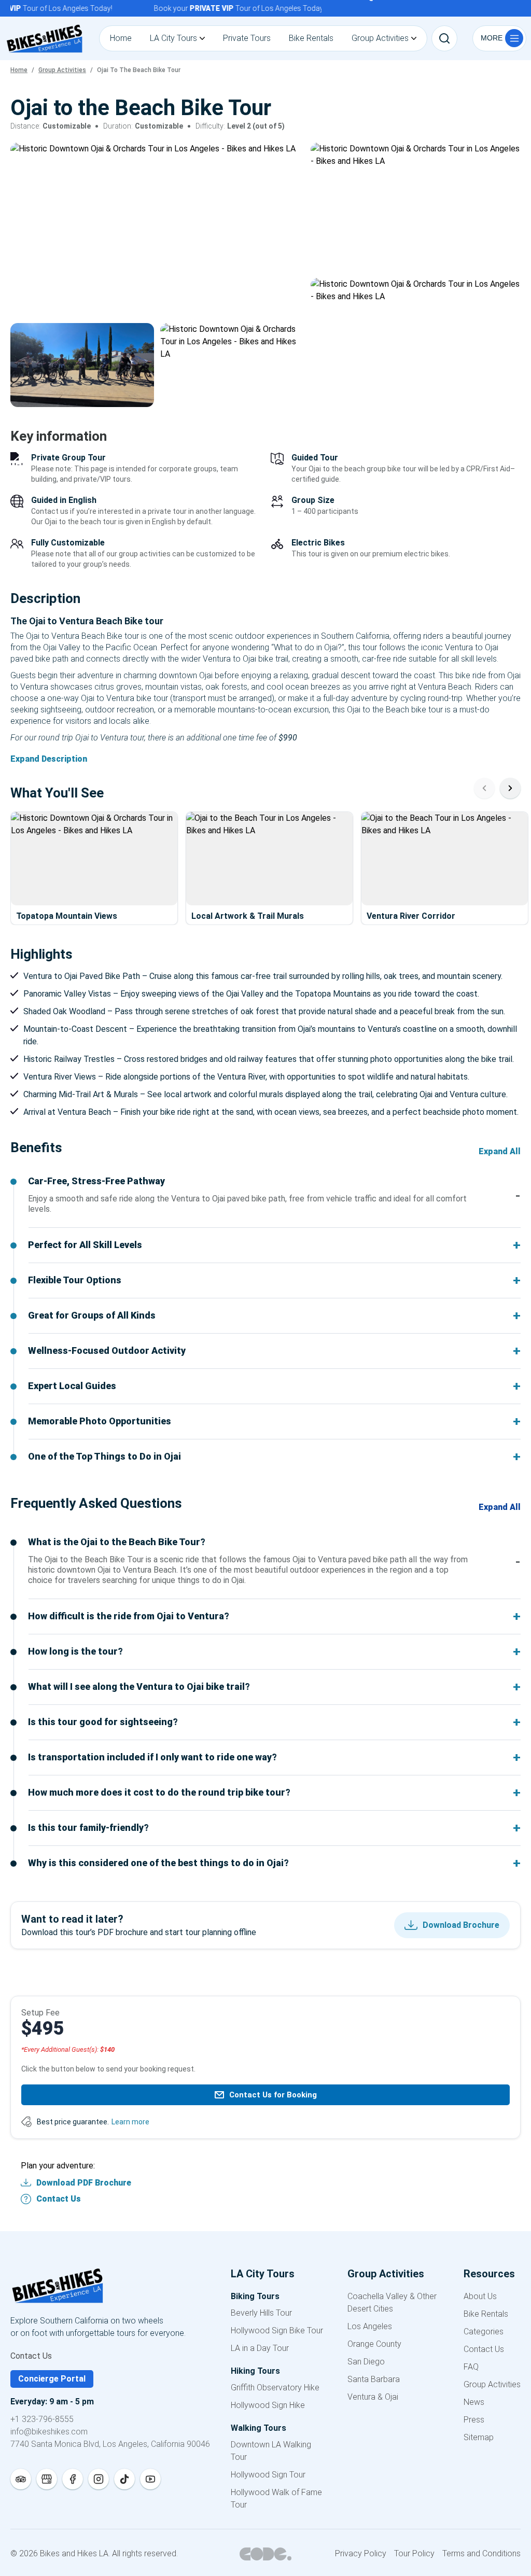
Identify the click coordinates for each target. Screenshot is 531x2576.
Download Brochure (461, 1925)
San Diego (366, 2362)
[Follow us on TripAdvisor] (21, 2479)
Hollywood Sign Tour (268, 2475)
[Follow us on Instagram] (99, 2479)
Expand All (500, 1151)
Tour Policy (414, 2553)
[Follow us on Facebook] (73, 2479)
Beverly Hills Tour (261, 2313)
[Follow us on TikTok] (124, 2479)
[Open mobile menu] (499, 38)
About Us (480, 2296)
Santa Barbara (374, 2379)
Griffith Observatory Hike (275, 2388)
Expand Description (49, 759)
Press (474, 2420)
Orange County (374, 2344)
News (474, 2402)
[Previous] (484, 788)
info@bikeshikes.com (49, 2432)
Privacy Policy (361, 2553)
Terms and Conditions (481, 2553)
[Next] (510, 788)
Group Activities (492, 2384)
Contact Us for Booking (273, 2095)
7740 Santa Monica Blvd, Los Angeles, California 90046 (110, 2444)
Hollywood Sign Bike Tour (277, 2330)
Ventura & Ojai (373, 2397)
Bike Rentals (486, 2314)
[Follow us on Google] (47, 2479)
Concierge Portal (52, 2379)
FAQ (471, 2367)
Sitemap (479, 2437)
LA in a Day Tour (260, 2348)
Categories (484, 2332)
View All (490, 391)
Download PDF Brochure (84, 2183)
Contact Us (59, 2199)
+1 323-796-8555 (42, 2419)
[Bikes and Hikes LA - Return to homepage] (110, 2287)
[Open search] (444, 38)
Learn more (130, 2122)
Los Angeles (370, 2326)
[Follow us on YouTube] (150, 2479)
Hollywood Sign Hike (268, 2405)
